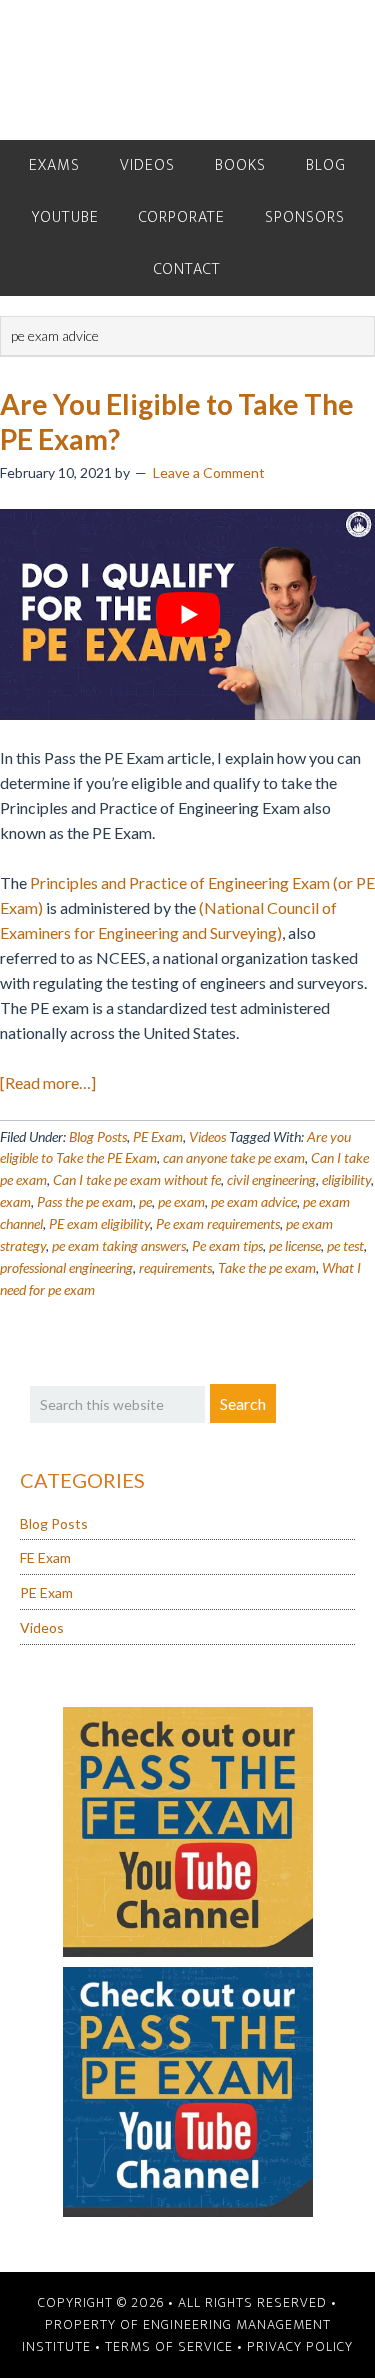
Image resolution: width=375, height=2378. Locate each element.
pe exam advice (254, 1201)
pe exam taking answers (119, 1245)
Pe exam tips (227, 1245)
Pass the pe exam (85, 1201)
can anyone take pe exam (234, 1157)
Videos (207, 1136)
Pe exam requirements (218, 1223)
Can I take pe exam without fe (137, 1179)
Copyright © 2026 (101, 2302)
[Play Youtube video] (187, 614)
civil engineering (271, 1179)
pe (145, 1201)
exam (15, 1201)
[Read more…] (48, 1082)
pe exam (181, 1201)
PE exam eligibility (99, 1223)
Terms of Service (169, 2346)
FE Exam (45, 1557)
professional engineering (66, 1267)
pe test (345, 1245)
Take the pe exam (267, 1267)
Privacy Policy (300, 2346)
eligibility (346, 1179)
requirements (175, 1267)
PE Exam (158, 1136)
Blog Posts (98, 1136)
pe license (295, 1245)
